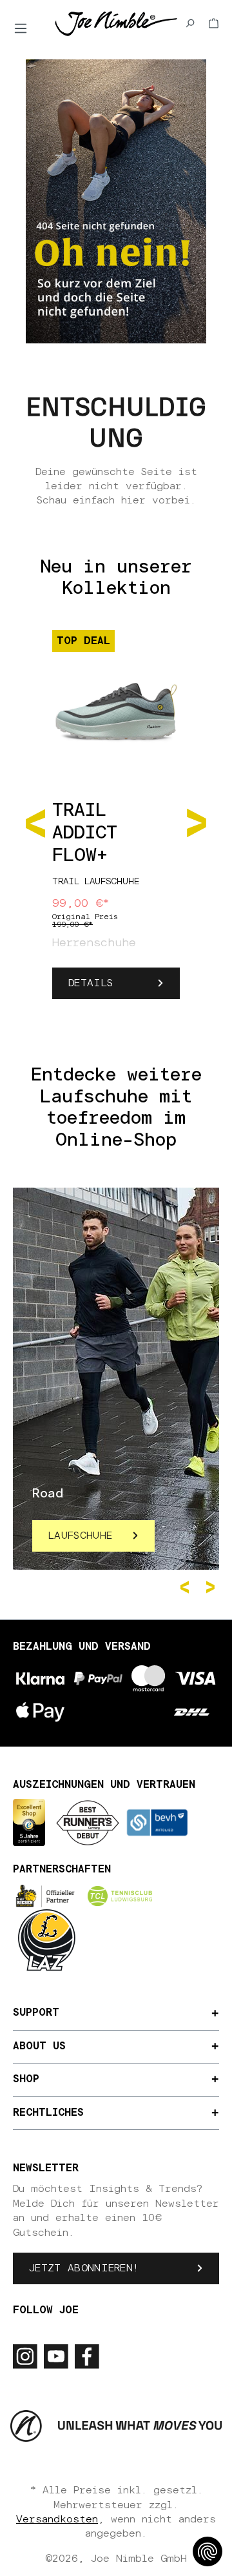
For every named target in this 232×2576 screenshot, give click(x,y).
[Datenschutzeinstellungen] (208, 2551)
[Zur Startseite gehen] (116, 23)
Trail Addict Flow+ (85, 833)
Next (213, 1587)
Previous (187, 1587)
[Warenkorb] (214, 23)
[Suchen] (190, 23)
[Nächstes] (197, 821)
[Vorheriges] (35, 821)
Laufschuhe (80, 1536)
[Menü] (21, 28)
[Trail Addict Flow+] (116, 705)
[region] (116, 822)
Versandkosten (57, 2519)
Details (91, 983)
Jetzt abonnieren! (84, 2268)
